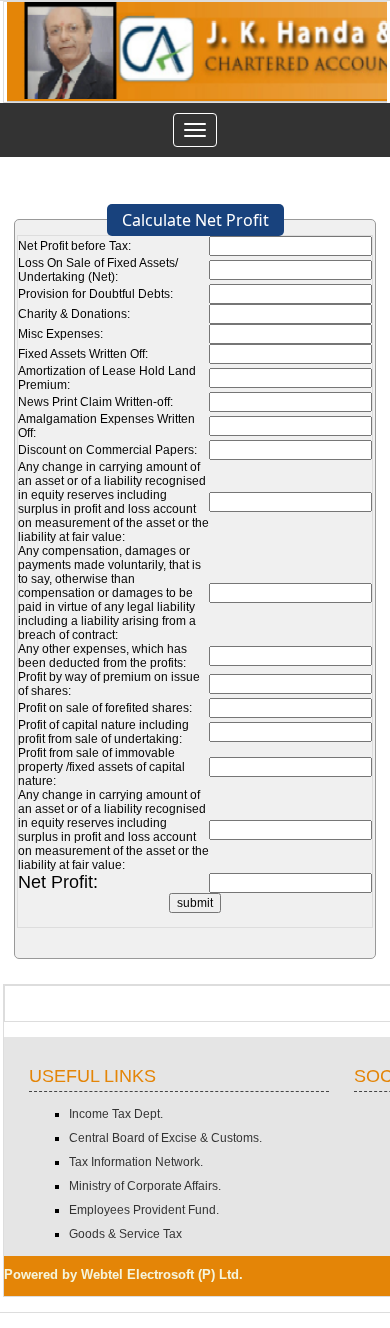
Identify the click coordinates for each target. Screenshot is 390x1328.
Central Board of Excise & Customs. (165, 1138)
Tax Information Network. (136, 1162)
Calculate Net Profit (195, 220)
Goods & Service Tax (125, 1234)
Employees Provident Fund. (144, 1210)
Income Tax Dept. (116, 1114)
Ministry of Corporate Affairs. (145, 1186)
